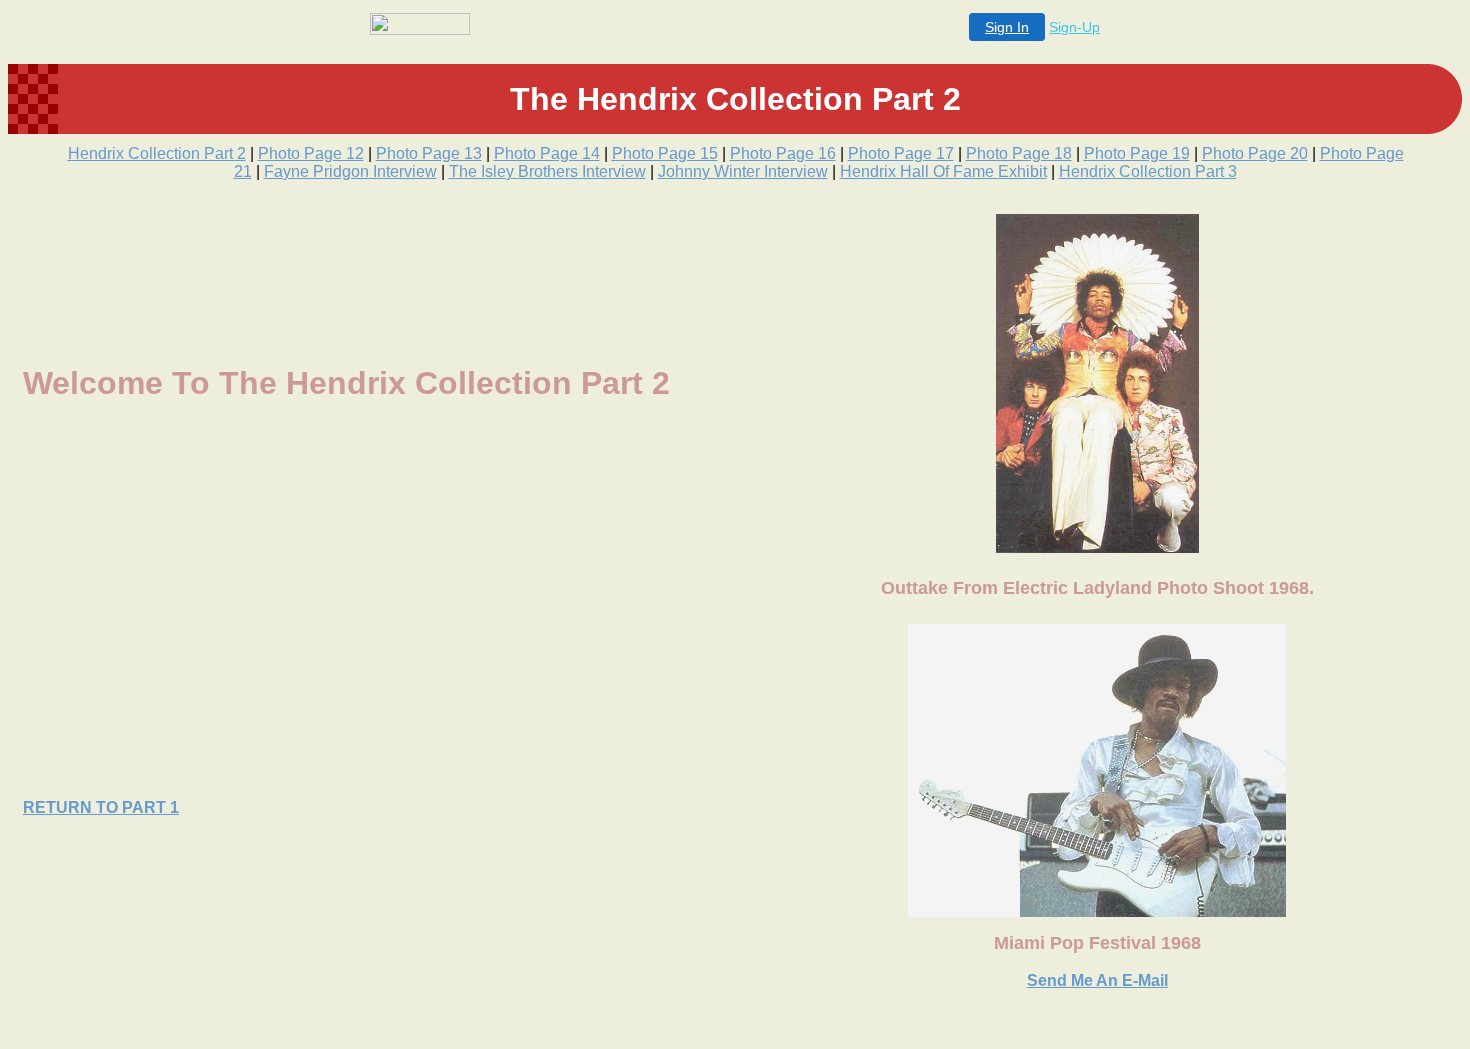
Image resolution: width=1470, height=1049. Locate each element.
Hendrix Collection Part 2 (157, 153)
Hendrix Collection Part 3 (1148, 171)
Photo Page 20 (1255, 153)
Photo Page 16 (783, 153)
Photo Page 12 (311, 153)
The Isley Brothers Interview (547, 171)
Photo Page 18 (1019, 153)
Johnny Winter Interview (743, 171)
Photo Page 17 (901, 153)
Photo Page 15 (665, 153)
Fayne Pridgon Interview (350, 171)
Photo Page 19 (1137, 153)
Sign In (1007, 27)
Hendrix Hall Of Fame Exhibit (943, 171)
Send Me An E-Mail (1097, 980)
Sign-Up (1074, 27)
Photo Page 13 (429, 153)
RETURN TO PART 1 (101, 807)
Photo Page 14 (547, 153)
